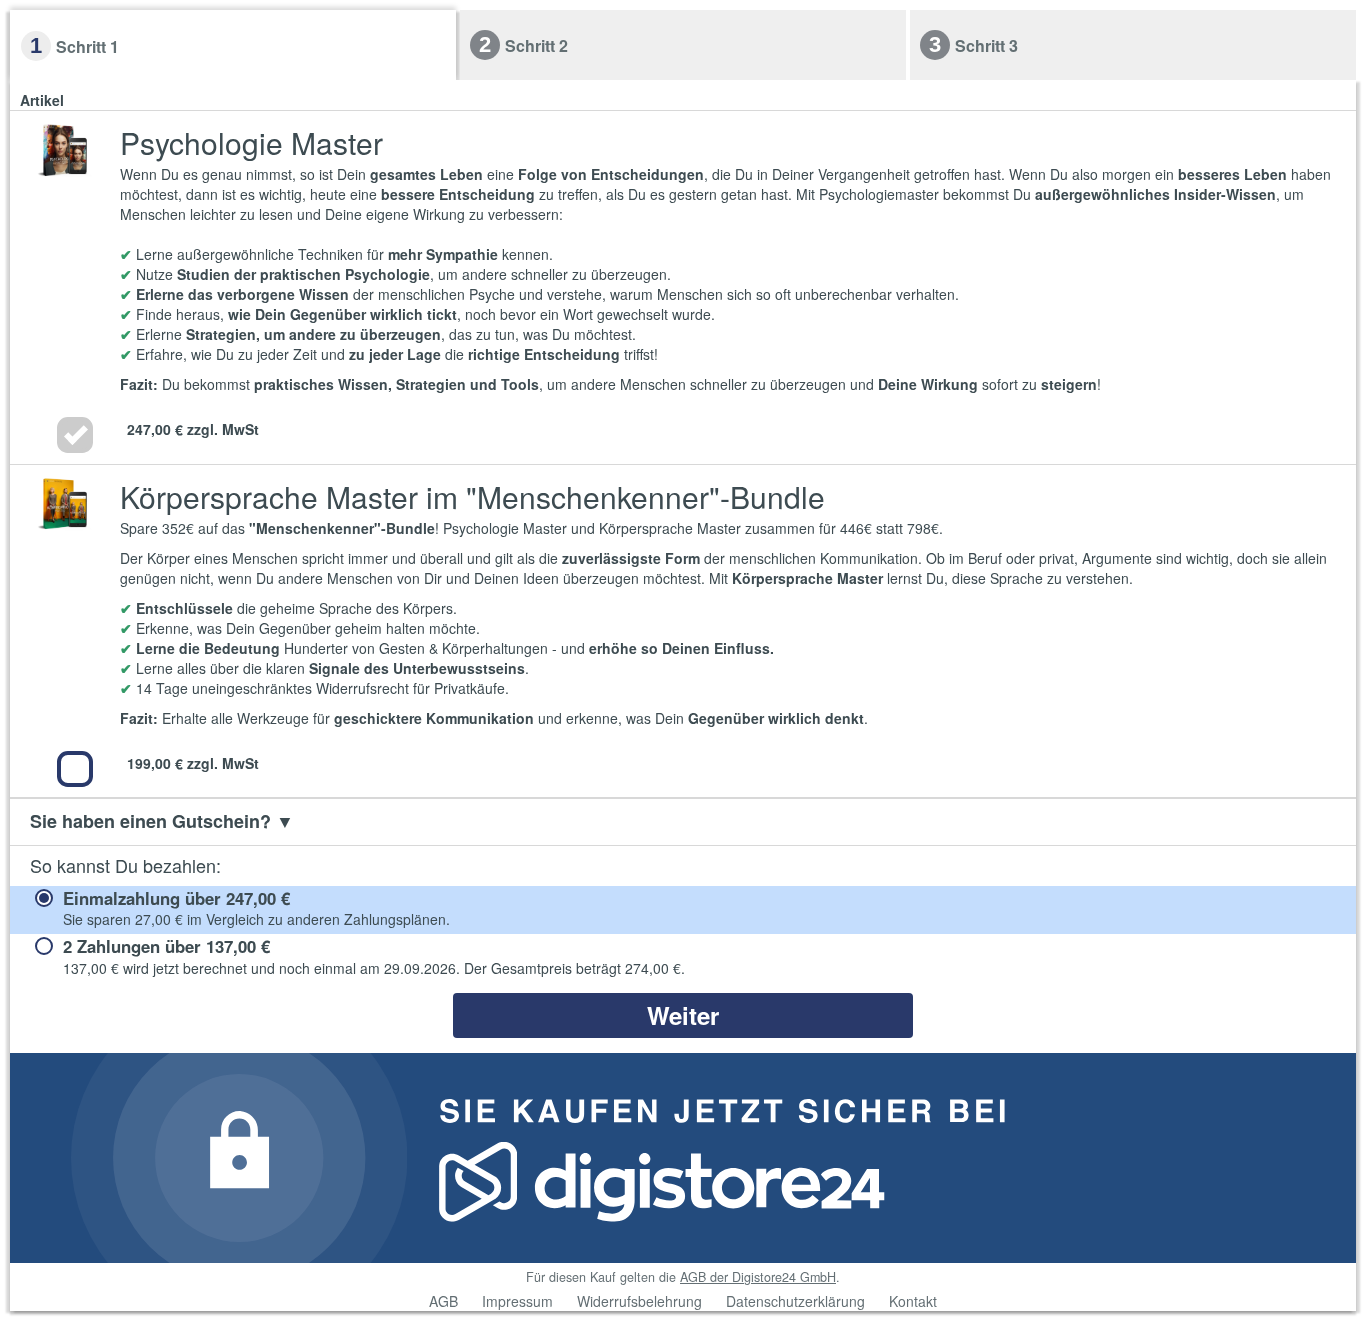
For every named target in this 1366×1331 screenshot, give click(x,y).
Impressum (517, 1301)
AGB (443, 1301)
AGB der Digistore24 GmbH (758, 1277)
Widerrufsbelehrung (639, 1301)
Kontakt (913, 1301)
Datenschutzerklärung (795, 1301)
